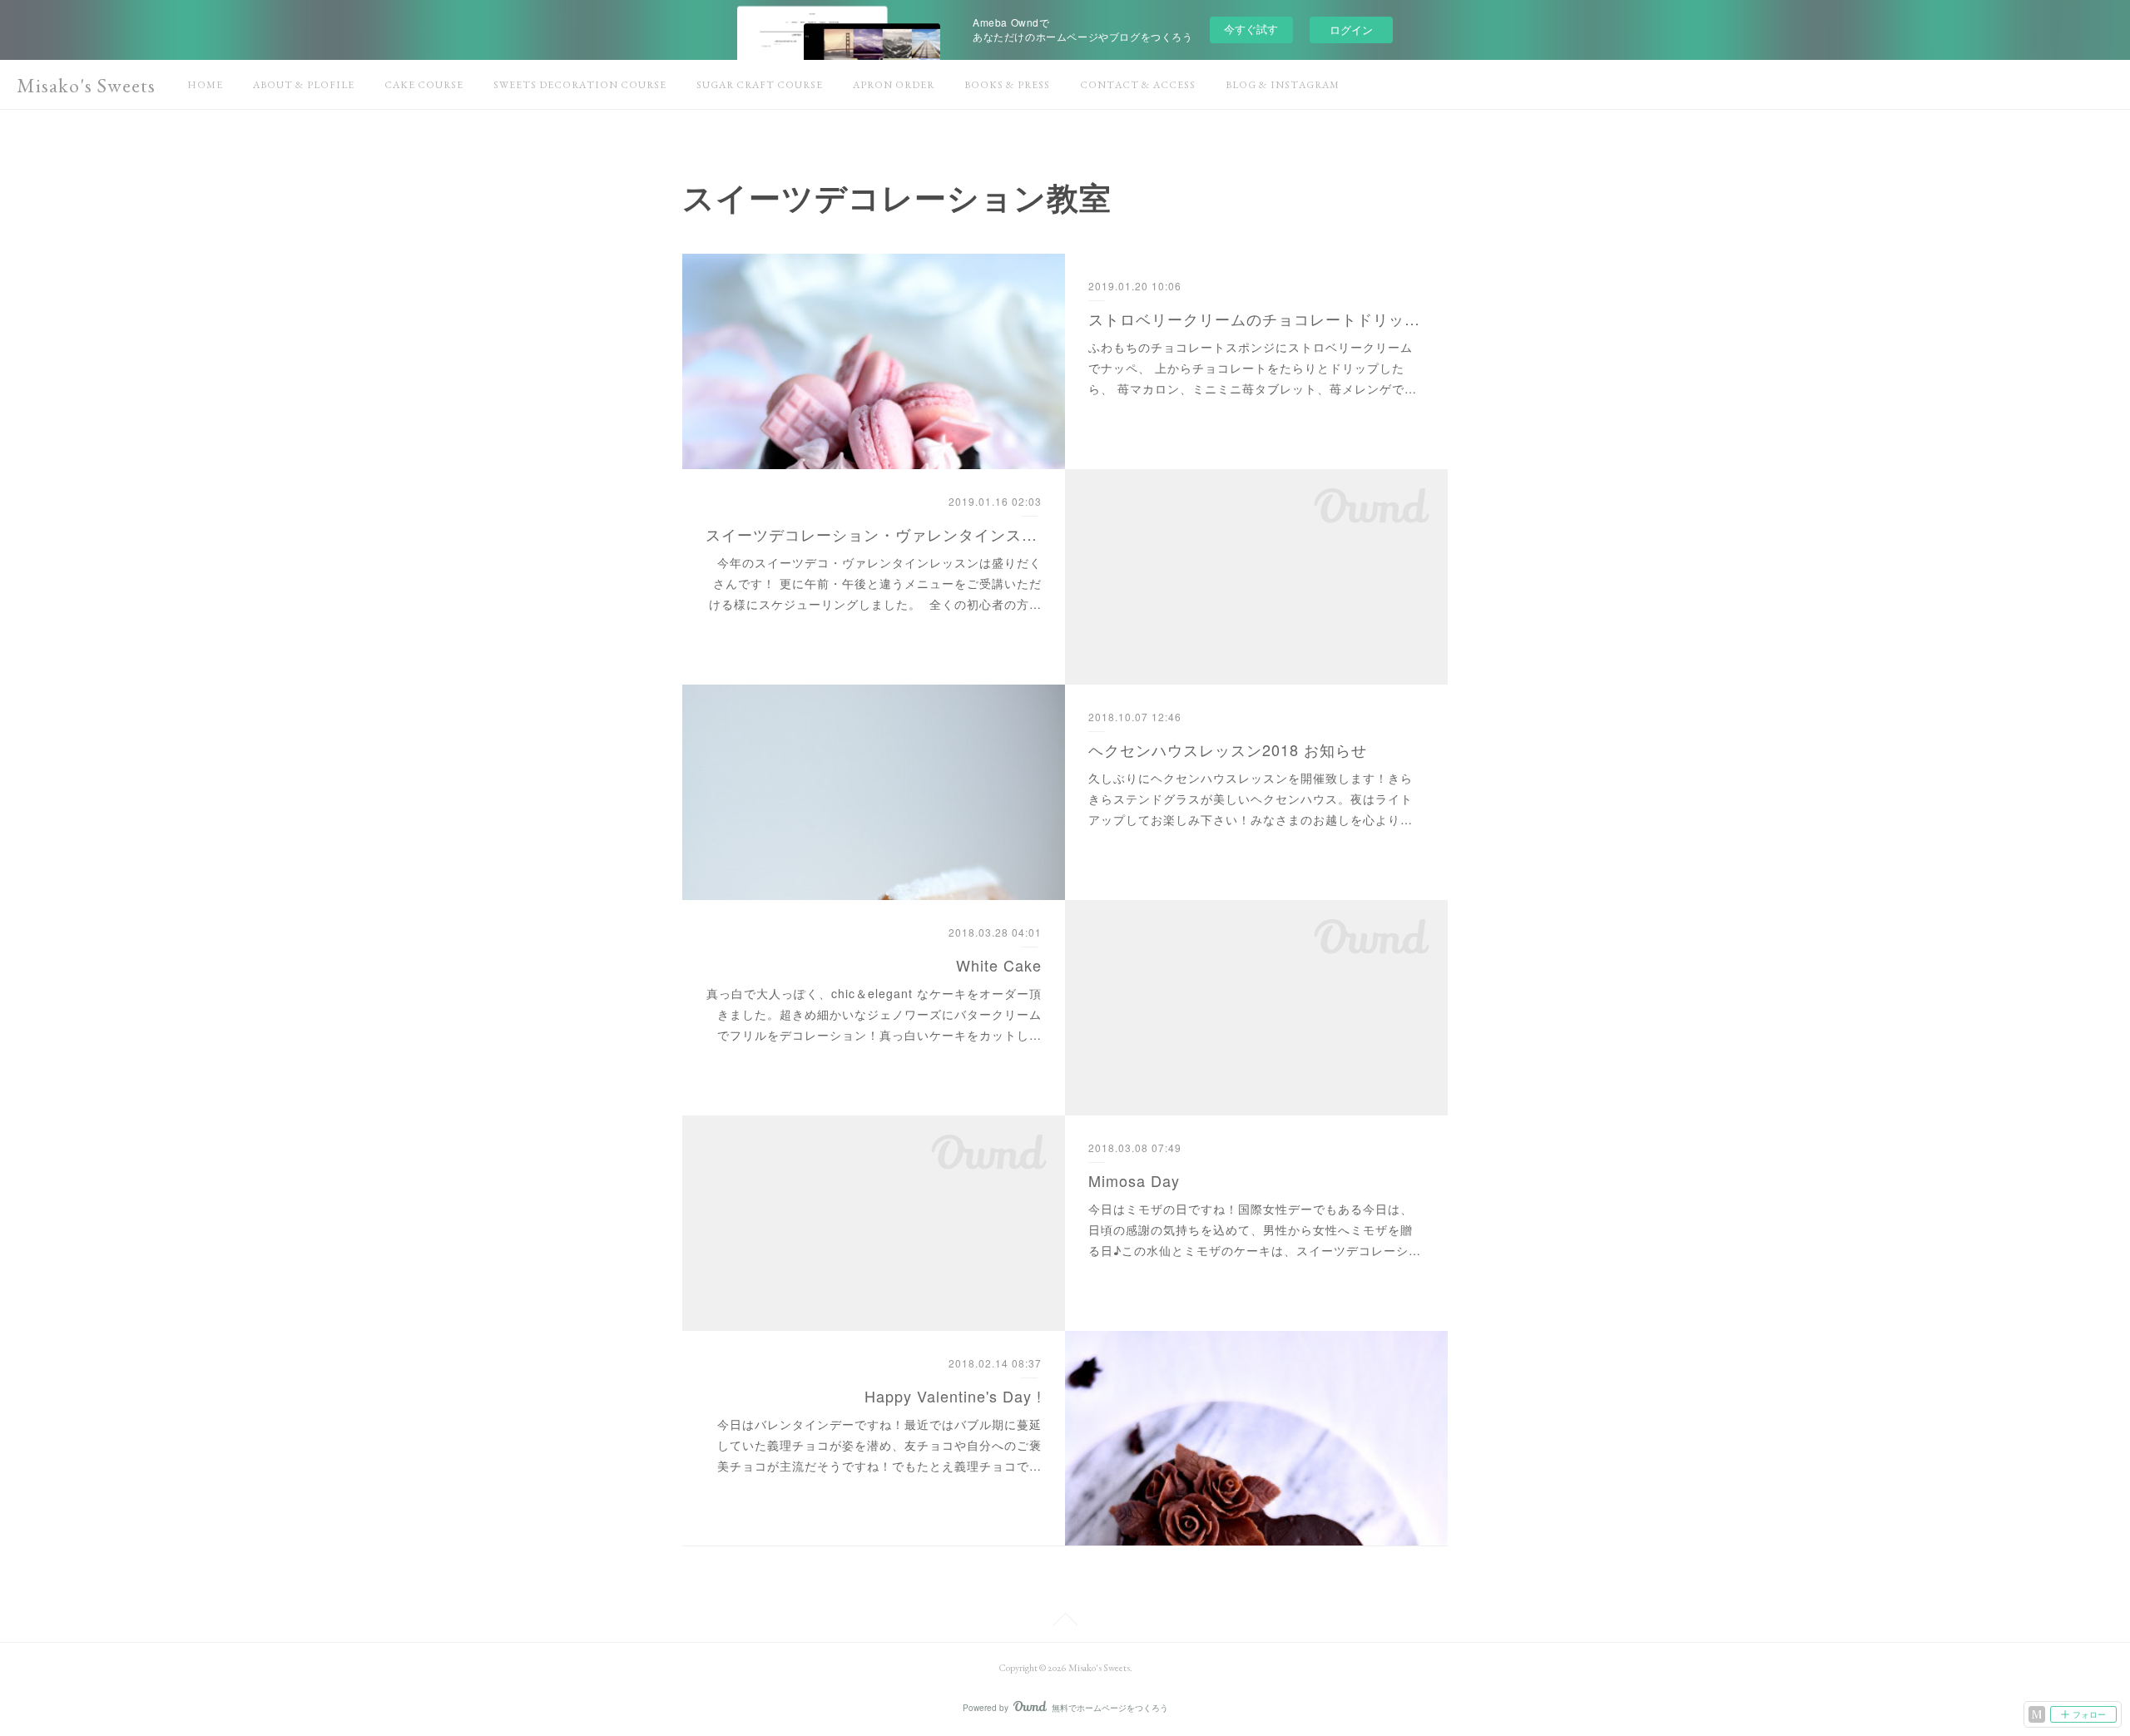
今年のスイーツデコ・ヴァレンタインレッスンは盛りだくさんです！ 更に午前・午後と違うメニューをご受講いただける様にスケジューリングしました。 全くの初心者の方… (875, 583)
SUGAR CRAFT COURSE (760, 85)
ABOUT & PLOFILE (304, 85)
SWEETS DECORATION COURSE (580, 85)
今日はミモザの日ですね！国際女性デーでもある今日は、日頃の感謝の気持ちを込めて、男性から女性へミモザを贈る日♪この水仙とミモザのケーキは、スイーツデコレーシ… (1255, 1229)
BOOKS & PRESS (1007, 85)
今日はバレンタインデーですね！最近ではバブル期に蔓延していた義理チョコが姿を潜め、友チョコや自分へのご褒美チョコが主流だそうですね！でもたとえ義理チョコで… (879, 1445)
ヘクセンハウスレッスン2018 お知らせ (1228, 749)
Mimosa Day (1134, 1180)
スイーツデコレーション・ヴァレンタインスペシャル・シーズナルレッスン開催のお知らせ (874, 534)
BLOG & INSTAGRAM (1283, 85)
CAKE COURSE (424, 85)
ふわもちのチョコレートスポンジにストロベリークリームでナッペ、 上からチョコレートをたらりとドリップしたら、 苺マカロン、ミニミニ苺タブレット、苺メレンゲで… (1253, 368)
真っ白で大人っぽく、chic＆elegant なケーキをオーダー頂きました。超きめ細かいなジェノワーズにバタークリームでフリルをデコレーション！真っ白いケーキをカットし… (874, 1014)
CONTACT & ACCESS (1138, 85)
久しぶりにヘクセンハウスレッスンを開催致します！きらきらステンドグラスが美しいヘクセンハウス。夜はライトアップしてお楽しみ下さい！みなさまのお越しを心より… (1251, 799)
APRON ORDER (894, 85)
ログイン (1351, 30)
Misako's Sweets (86, 85)
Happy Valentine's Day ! (953, 1396)
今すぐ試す (1251, 29)
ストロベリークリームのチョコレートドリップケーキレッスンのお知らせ (1257, 319)
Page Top (1065, 1622)
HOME (205, 85)
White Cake (999, 965)
